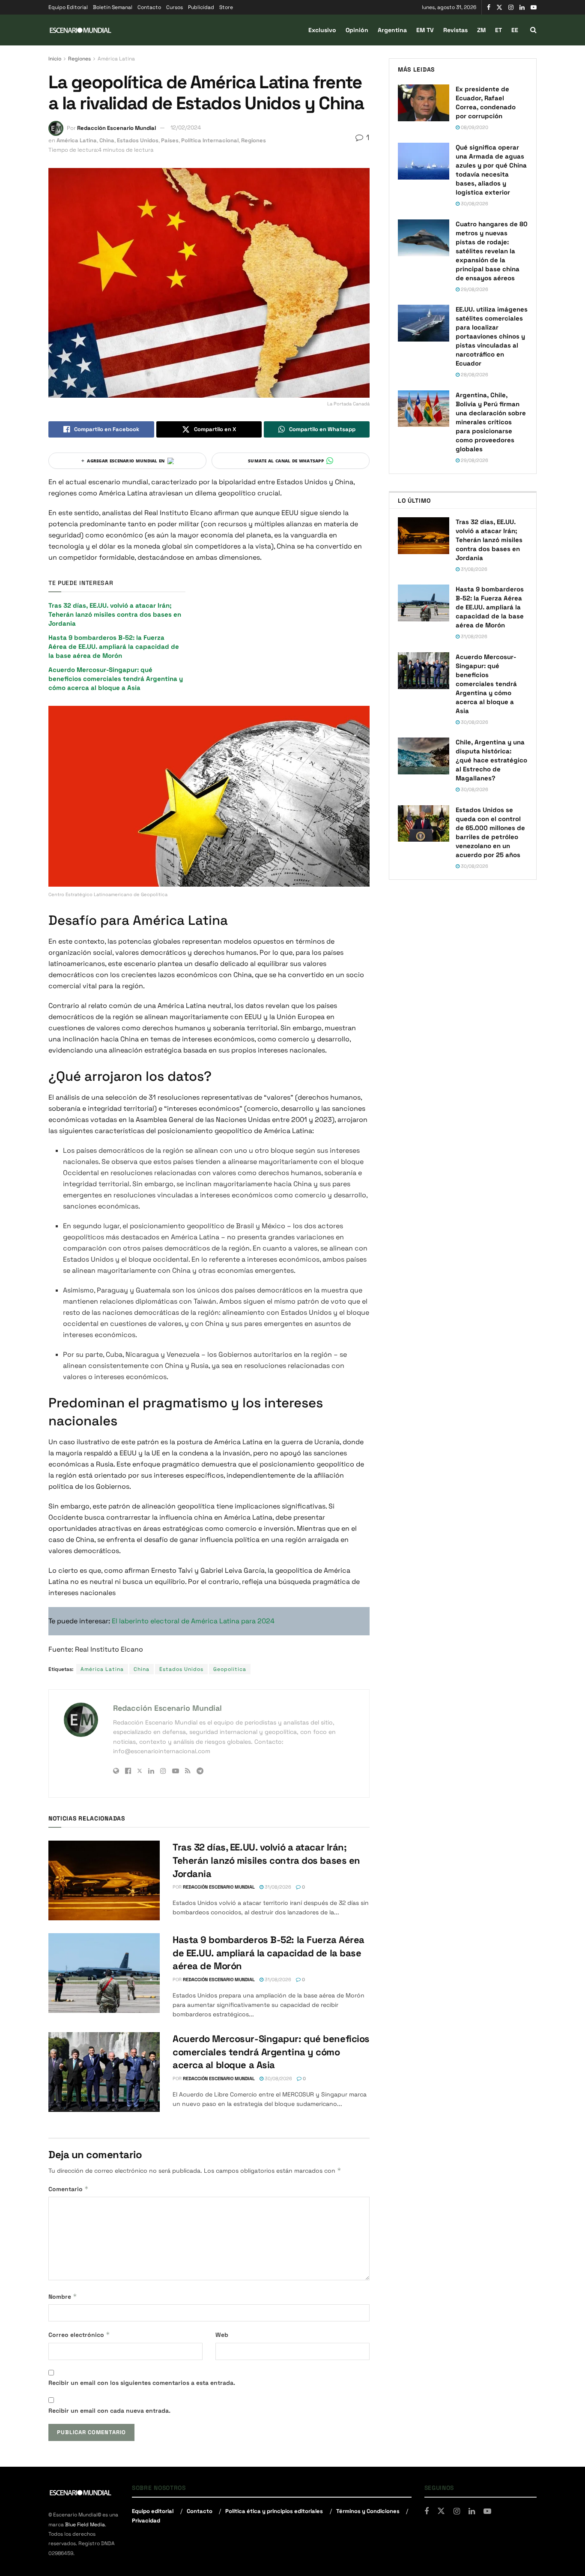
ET (498, 30)
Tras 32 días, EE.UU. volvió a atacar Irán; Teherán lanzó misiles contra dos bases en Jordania (115, 614)
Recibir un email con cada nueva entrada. (109, 2411)
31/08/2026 (277, 1887)
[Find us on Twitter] (499, 7)
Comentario (69, 2189)
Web (222, 2335)
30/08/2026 (278, 2078)
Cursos (175, 7)
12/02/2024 (186, 127)
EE (515, 30)
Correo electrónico (79, 2335)
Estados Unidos (138, 140)
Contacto (149, 7)
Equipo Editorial (68, 7)
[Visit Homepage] (81, 30)
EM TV (425, 30)
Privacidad (146, 2521)
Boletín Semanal (113, 7)
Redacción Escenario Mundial (116, 127)
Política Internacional (210, 140)
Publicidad (201, 7)
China (107, 140)
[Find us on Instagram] (511, 7)
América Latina (116, 59)
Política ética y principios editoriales (274, 2511)
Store (226, 7)
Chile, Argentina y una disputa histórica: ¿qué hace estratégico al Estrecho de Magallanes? (491, 760)
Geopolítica (230, 1669)
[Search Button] (533, 30)
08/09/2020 (474, 127)
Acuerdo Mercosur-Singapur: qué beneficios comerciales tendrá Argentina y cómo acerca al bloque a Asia (116, 679)
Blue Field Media (85, 2525)
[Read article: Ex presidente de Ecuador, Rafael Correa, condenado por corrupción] (424, 103)
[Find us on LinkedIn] (522, 7)
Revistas (455, 30)
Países (170, 140)
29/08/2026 (474, 289)
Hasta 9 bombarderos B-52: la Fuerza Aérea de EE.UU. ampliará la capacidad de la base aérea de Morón (114, 646)
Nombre (63, 2296)
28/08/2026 (474, 375)
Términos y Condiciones (368, 2511)
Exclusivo (322, 30)
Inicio (55, 59)
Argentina (392, 30)
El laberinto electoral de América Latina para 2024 (193, 1621)
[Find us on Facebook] (489, 7)
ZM (481, 30)
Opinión (357, 30)
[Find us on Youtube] (534, 7)
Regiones (79, 59)
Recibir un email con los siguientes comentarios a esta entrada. (142, 2383)
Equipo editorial (153, 2511)
